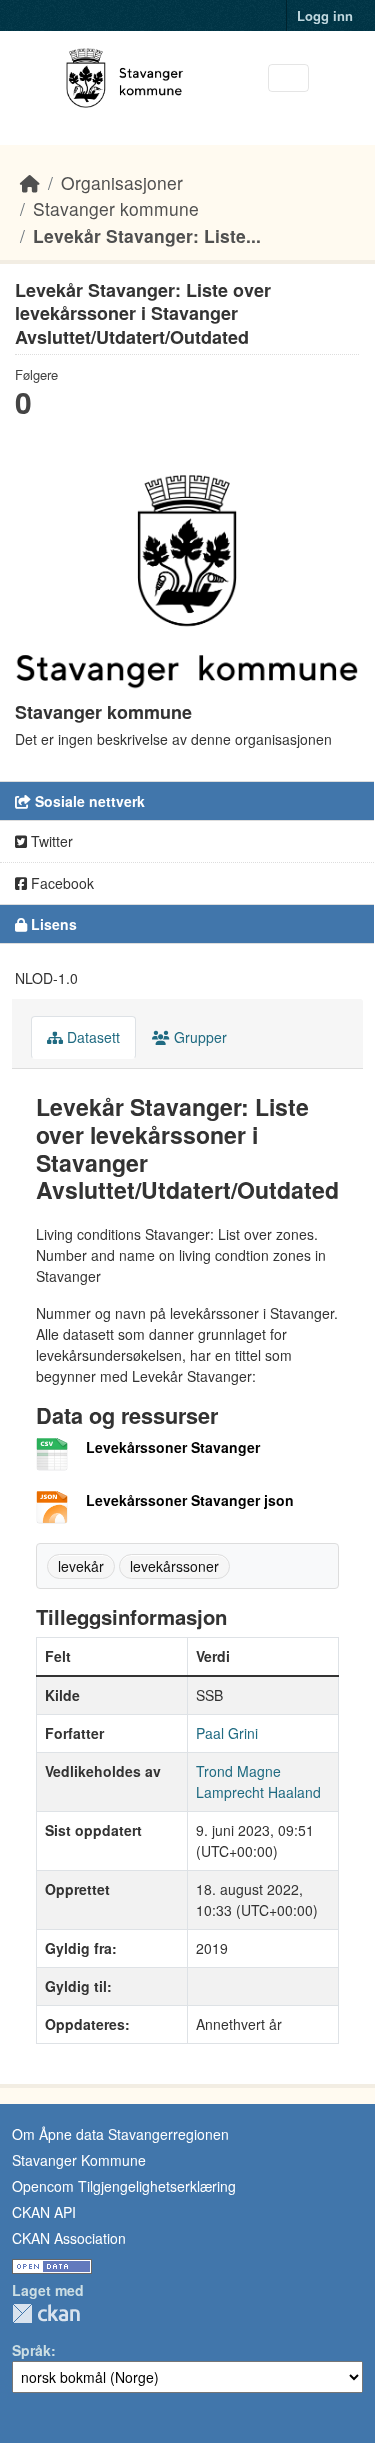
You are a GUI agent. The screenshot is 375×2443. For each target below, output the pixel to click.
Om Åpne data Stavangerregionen (120, 2134)
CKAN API (44, 2212)
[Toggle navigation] (288, 78)
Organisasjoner (122, 182)
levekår (81, 1566)
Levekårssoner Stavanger (173, 1447)
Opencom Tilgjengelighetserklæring (124, 2186)
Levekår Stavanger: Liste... (147, 235)
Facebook (60, 883)
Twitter (50, 841)
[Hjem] (30, 182)
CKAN (46, 2313)
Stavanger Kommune (79, 2160)
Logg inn (325, 15)
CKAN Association (69, 2238)
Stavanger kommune (116, 208)
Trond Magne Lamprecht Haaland (258, 1781)
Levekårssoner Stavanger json (190, 1500)
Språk (31, 2350)
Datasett (91, 1037)
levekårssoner (174, 1566)
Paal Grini (227, 1733)
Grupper (198, 1037)
